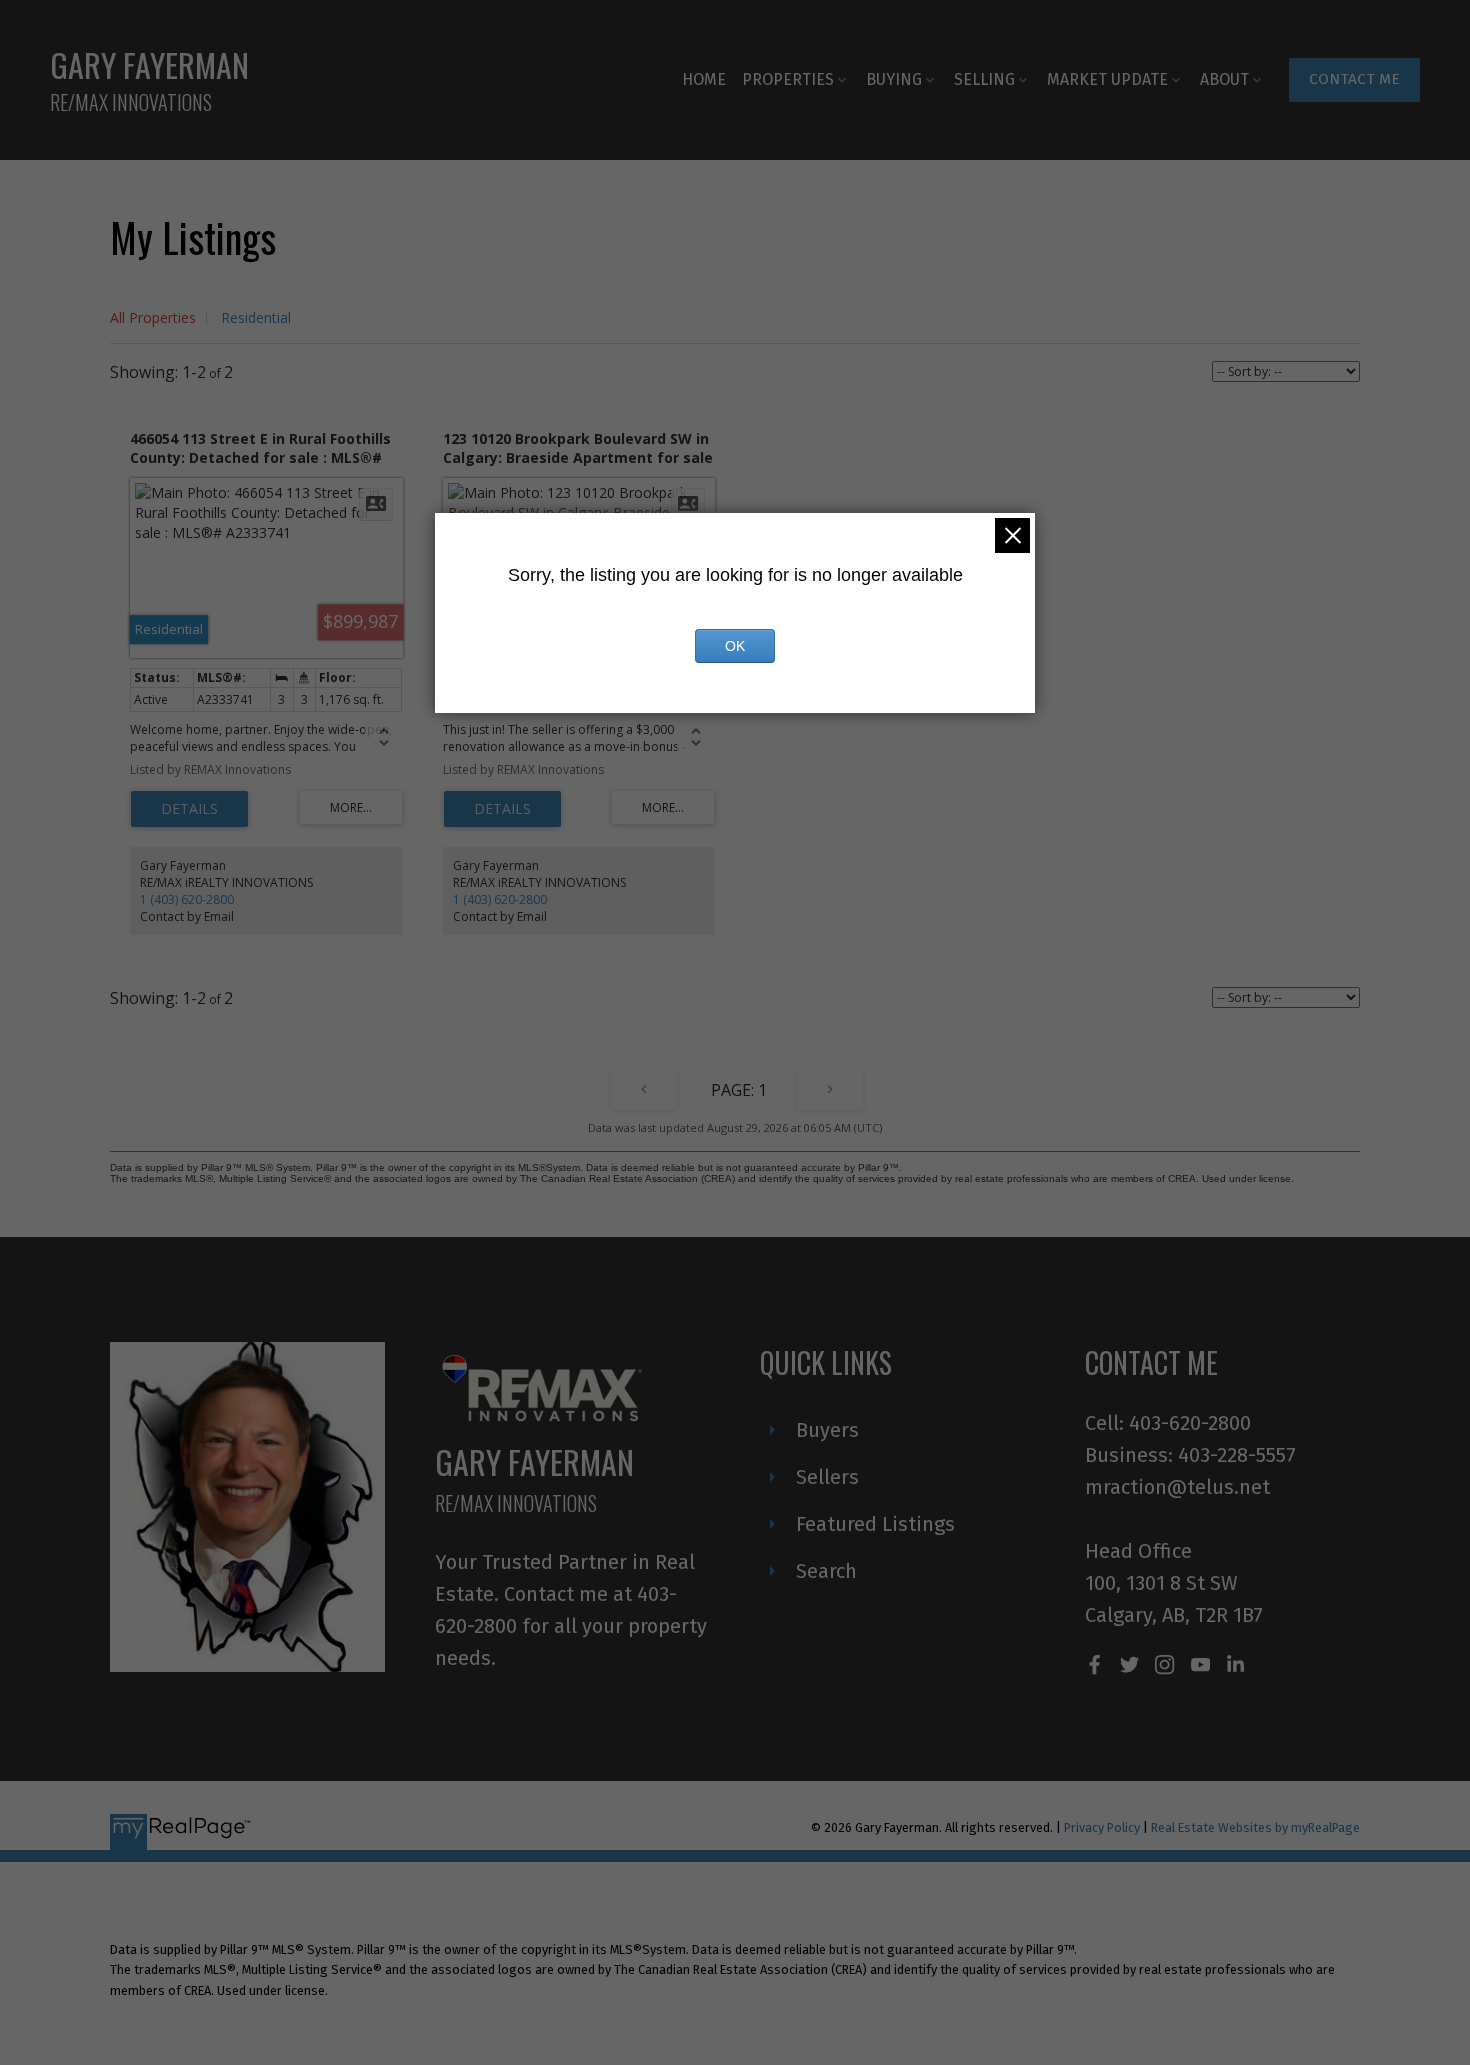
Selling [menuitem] (984, 79)
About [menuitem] (1224, 79)
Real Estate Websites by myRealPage (1255, 1827)
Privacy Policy (1102, 1827)
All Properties (153, 317)
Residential (256, 317)
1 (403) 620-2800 (187, 899)
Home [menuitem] (704, 79)
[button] (1354, 80)
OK (735, 646)
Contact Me (1354, 79)
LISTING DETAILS (189, 809)
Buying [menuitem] (894, 79)
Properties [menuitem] (788, 79)
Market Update (1107, 79)
